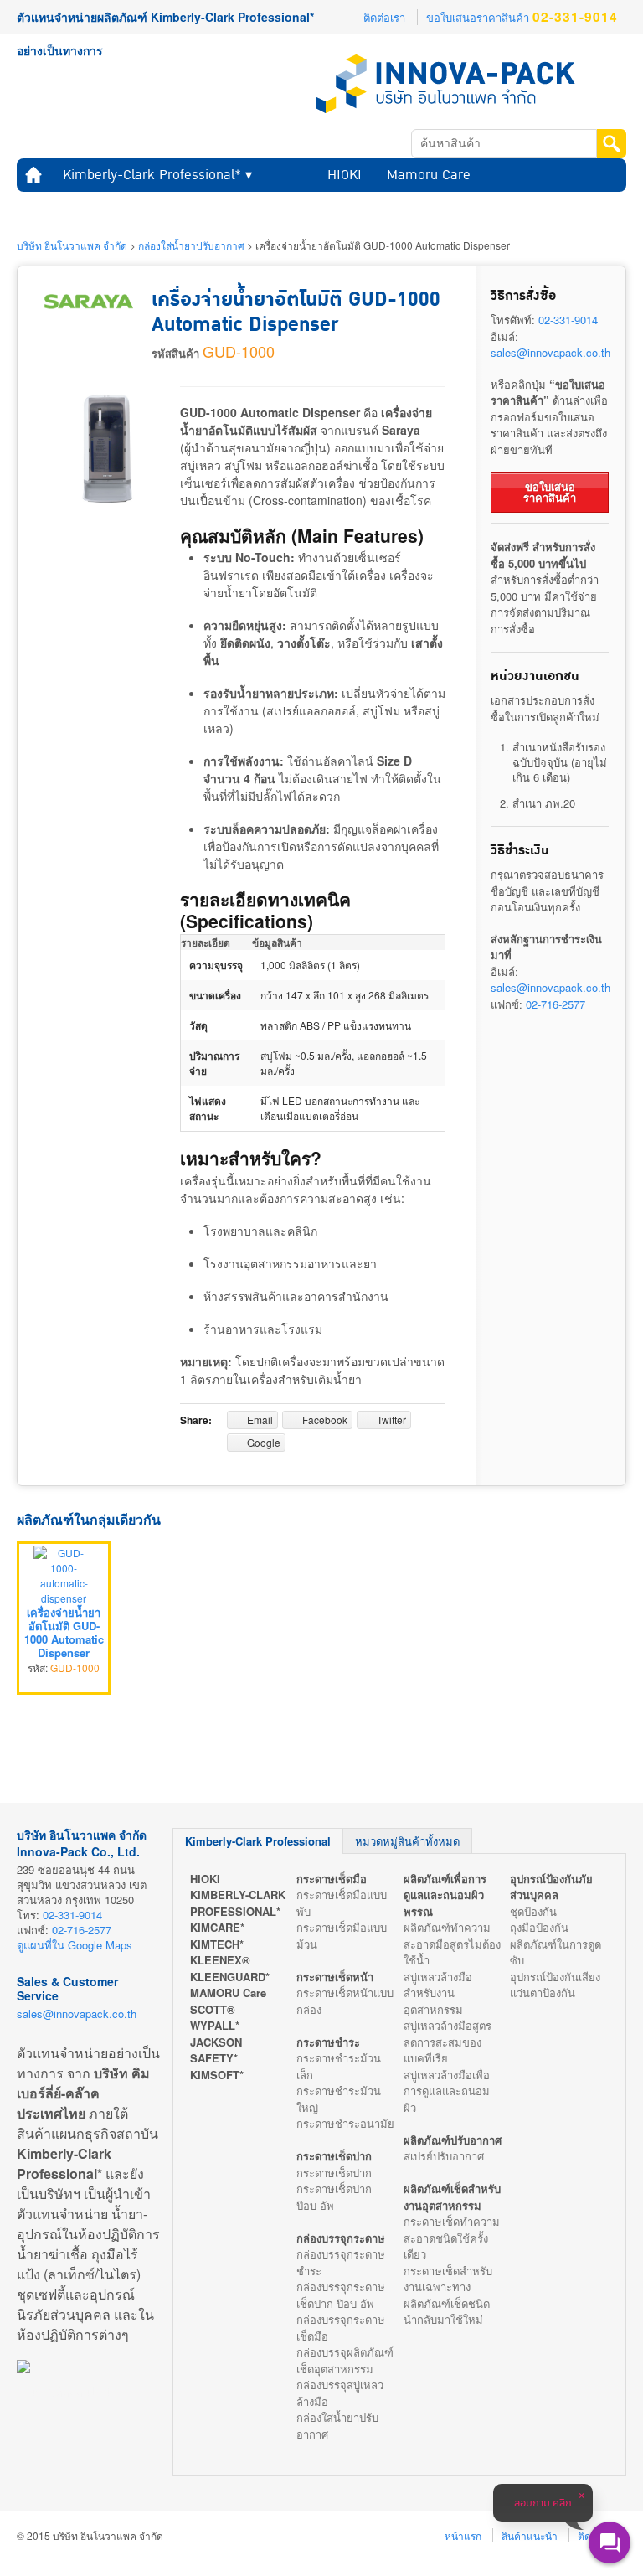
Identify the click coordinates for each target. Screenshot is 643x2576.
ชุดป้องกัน (533, 1911)
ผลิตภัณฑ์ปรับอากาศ (453, 2140)
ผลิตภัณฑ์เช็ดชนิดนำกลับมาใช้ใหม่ (447, 2312)
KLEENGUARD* (230, 1977)
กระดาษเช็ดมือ (332, 1879)
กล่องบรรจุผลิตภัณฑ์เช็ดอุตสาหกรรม (345, 2360)
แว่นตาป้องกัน (543, 1993)
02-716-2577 (556, 1004)
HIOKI (345, 175)
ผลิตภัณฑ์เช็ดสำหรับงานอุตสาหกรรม (452, 2197)
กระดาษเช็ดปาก (334, 2156)
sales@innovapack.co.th (550, 352)
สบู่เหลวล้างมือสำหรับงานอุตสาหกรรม (438, 1993)
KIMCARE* (217, 1927)
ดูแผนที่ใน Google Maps (75, 1945)
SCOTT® (213, 2009)
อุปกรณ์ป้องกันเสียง (555, 1977)
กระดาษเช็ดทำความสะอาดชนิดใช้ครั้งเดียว (452, 2238)
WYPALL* (215, 2025)
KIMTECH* (217, 1944)
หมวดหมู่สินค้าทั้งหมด (407, 1841)
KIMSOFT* (217, 2075)
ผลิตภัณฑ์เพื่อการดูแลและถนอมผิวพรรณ (445, 1895)
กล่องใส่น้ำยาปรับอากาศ (191, 245)
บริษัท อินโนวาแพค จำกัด (72, 245)
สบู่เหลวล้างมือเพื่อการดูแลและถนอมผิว (447, 2091)
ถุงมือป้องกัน (539, 1927)
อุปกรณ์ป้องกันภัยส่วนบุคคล (551, 1887)
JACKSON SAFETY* (216, 2050)
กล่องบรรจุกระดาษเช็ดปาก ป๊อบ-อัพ (341, 2295)
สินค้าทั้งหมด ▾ (68, 208)
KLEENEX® (220, 1960)
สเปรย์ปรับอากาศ (444, 2156)
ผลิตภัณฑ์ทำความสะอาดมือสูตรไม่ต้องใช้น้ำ (452, 1944)
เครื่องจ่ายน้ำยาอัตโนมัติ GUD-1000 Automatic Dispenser (64, 1633)
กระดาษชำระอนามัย (345, 2123)
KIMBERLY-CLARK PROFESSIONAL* (238, 1903)
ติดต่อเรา (384, 17)
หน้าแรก (33, 175)
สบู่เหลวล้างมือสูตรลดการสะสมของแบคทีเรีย (448, 2042)
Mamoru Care (429, 175)
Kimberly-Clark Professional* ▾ (157, 175)
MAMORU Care (228, 1993)
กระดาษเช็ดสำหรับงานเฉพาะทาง (448, 2279)
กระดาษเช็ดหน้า (335, 1977)
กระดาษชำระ (328, 2042)
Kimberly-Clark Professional (258, 1841)
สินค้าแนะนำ (213, 208)
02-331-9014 (568, 320)
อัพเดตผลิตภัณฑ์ (314, 208)
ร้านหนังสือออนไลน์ (64, 2392)
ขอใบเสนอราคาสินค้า (522, 17)
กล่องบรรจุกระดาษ (341, 2238)
